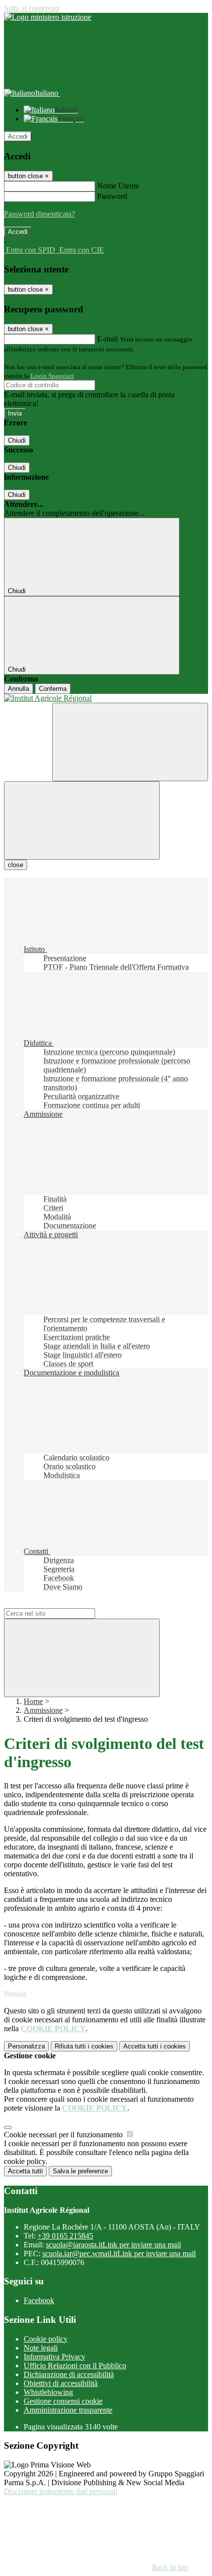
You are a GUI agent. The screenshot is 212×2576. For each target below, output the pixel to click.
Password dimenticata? (39, 214)
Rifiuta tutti (84, 2046)
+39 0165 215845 (65, 2236)
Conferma (53, 689)
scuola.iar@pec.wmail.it (119, 2254)
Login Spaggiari (52, 376)
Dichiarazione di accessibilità (69, 2374)
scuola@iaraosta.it (113, 2245)
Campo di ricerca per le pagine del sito (64, 1604)
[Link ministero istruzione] (48, 17)
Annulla (18, 689)
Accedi (18, 136)
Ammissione (43, 1710)
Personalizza (26, 2046)
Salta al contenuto (32, 8)
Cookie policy (46, 2339)
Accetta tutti (155, 2046)
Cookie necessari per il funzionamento (64, 2135)
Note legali (41, 2348)
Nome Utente (118, 186)
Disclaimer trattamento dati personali (61, 2491)
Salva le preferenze (80, 2171)
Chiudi (17, 440)
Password (112, 196)
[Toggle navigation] (82, 820)
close (16, 865)
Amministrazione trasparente (68, 2410)
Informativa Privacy (54, 2357)
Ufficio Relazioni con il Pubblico (75, 2366)
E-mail (107, 339)
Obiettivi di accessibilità (61, 2383)
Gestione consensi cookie (63, 2401)
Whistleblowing (48, 2392)
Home (33, 1701)
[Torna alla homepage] (106, 698)
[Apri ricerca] (130, 742)
